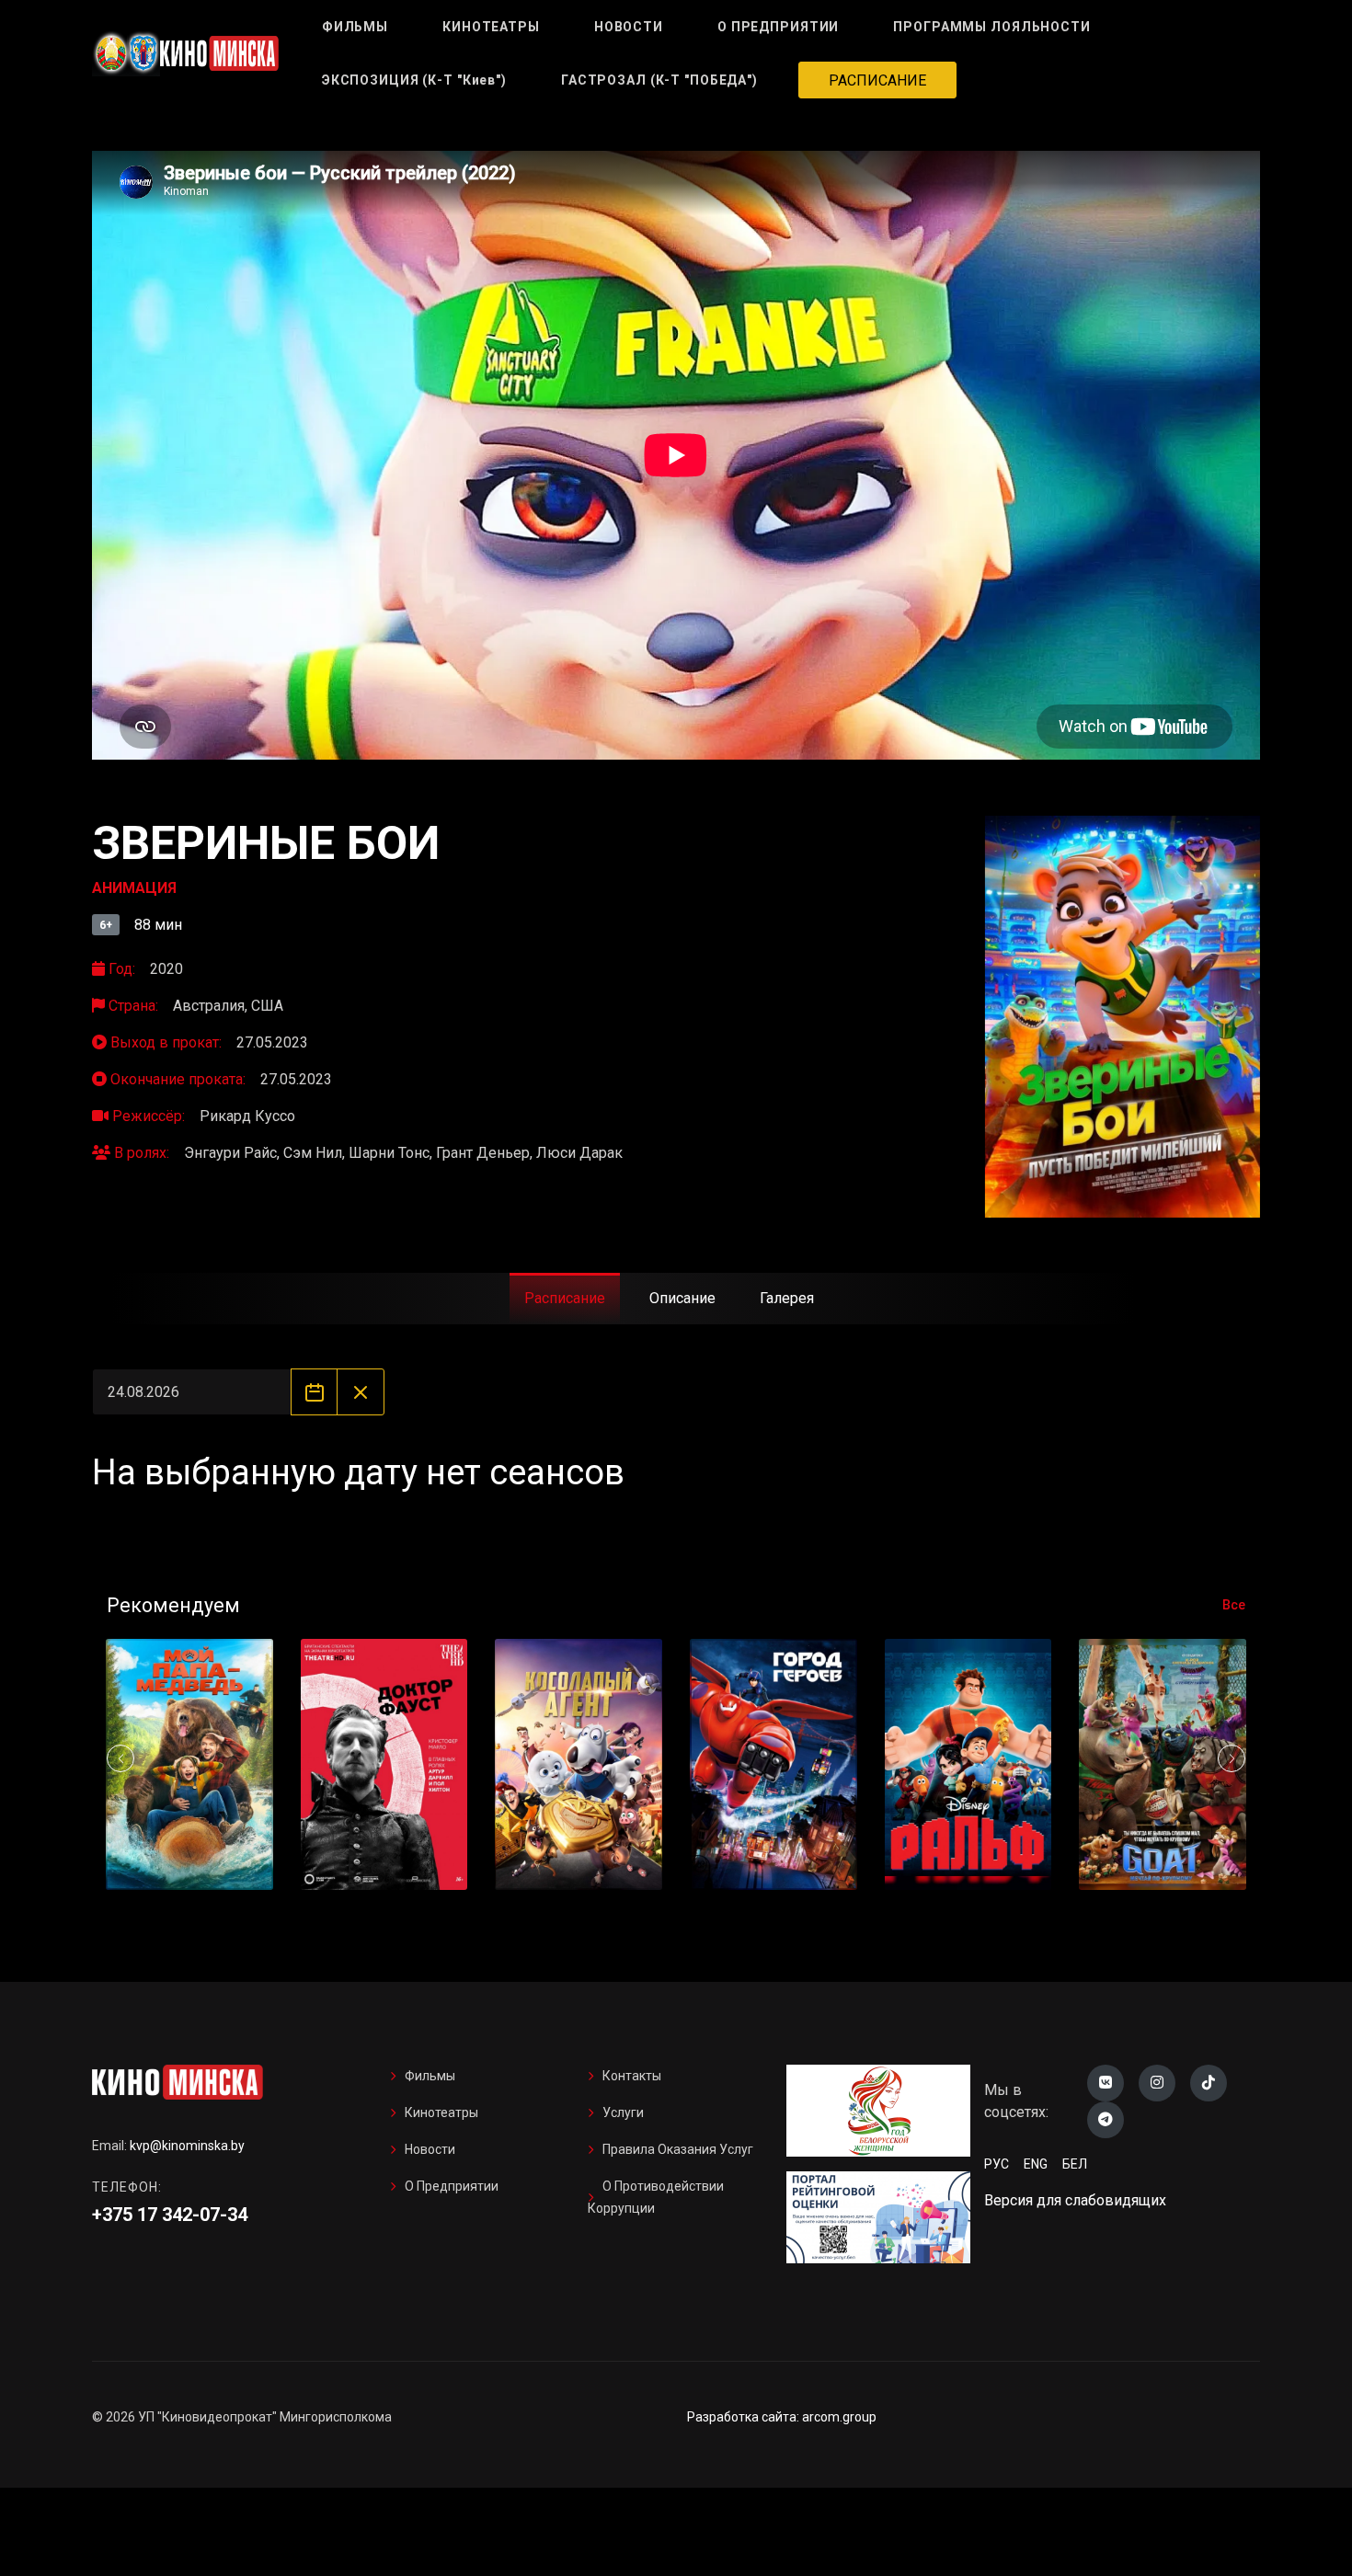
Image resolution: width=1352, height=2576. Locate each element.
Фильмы (430, 2076)
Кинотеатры (441, 2112)
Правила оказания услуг (678, 2149)
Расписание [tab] (565, 1298)
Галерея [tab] (787, 1298)
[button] (1232, 1758)
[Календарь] (314, 1392)
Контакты (632, 2076)
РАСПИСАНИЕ (877, 80)
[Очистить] (360, 1392)
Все (1234, 1605)
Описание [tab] (682, 1298)
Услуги (623, 2112)
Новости (430, 2149)
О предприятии (452, 2186)
